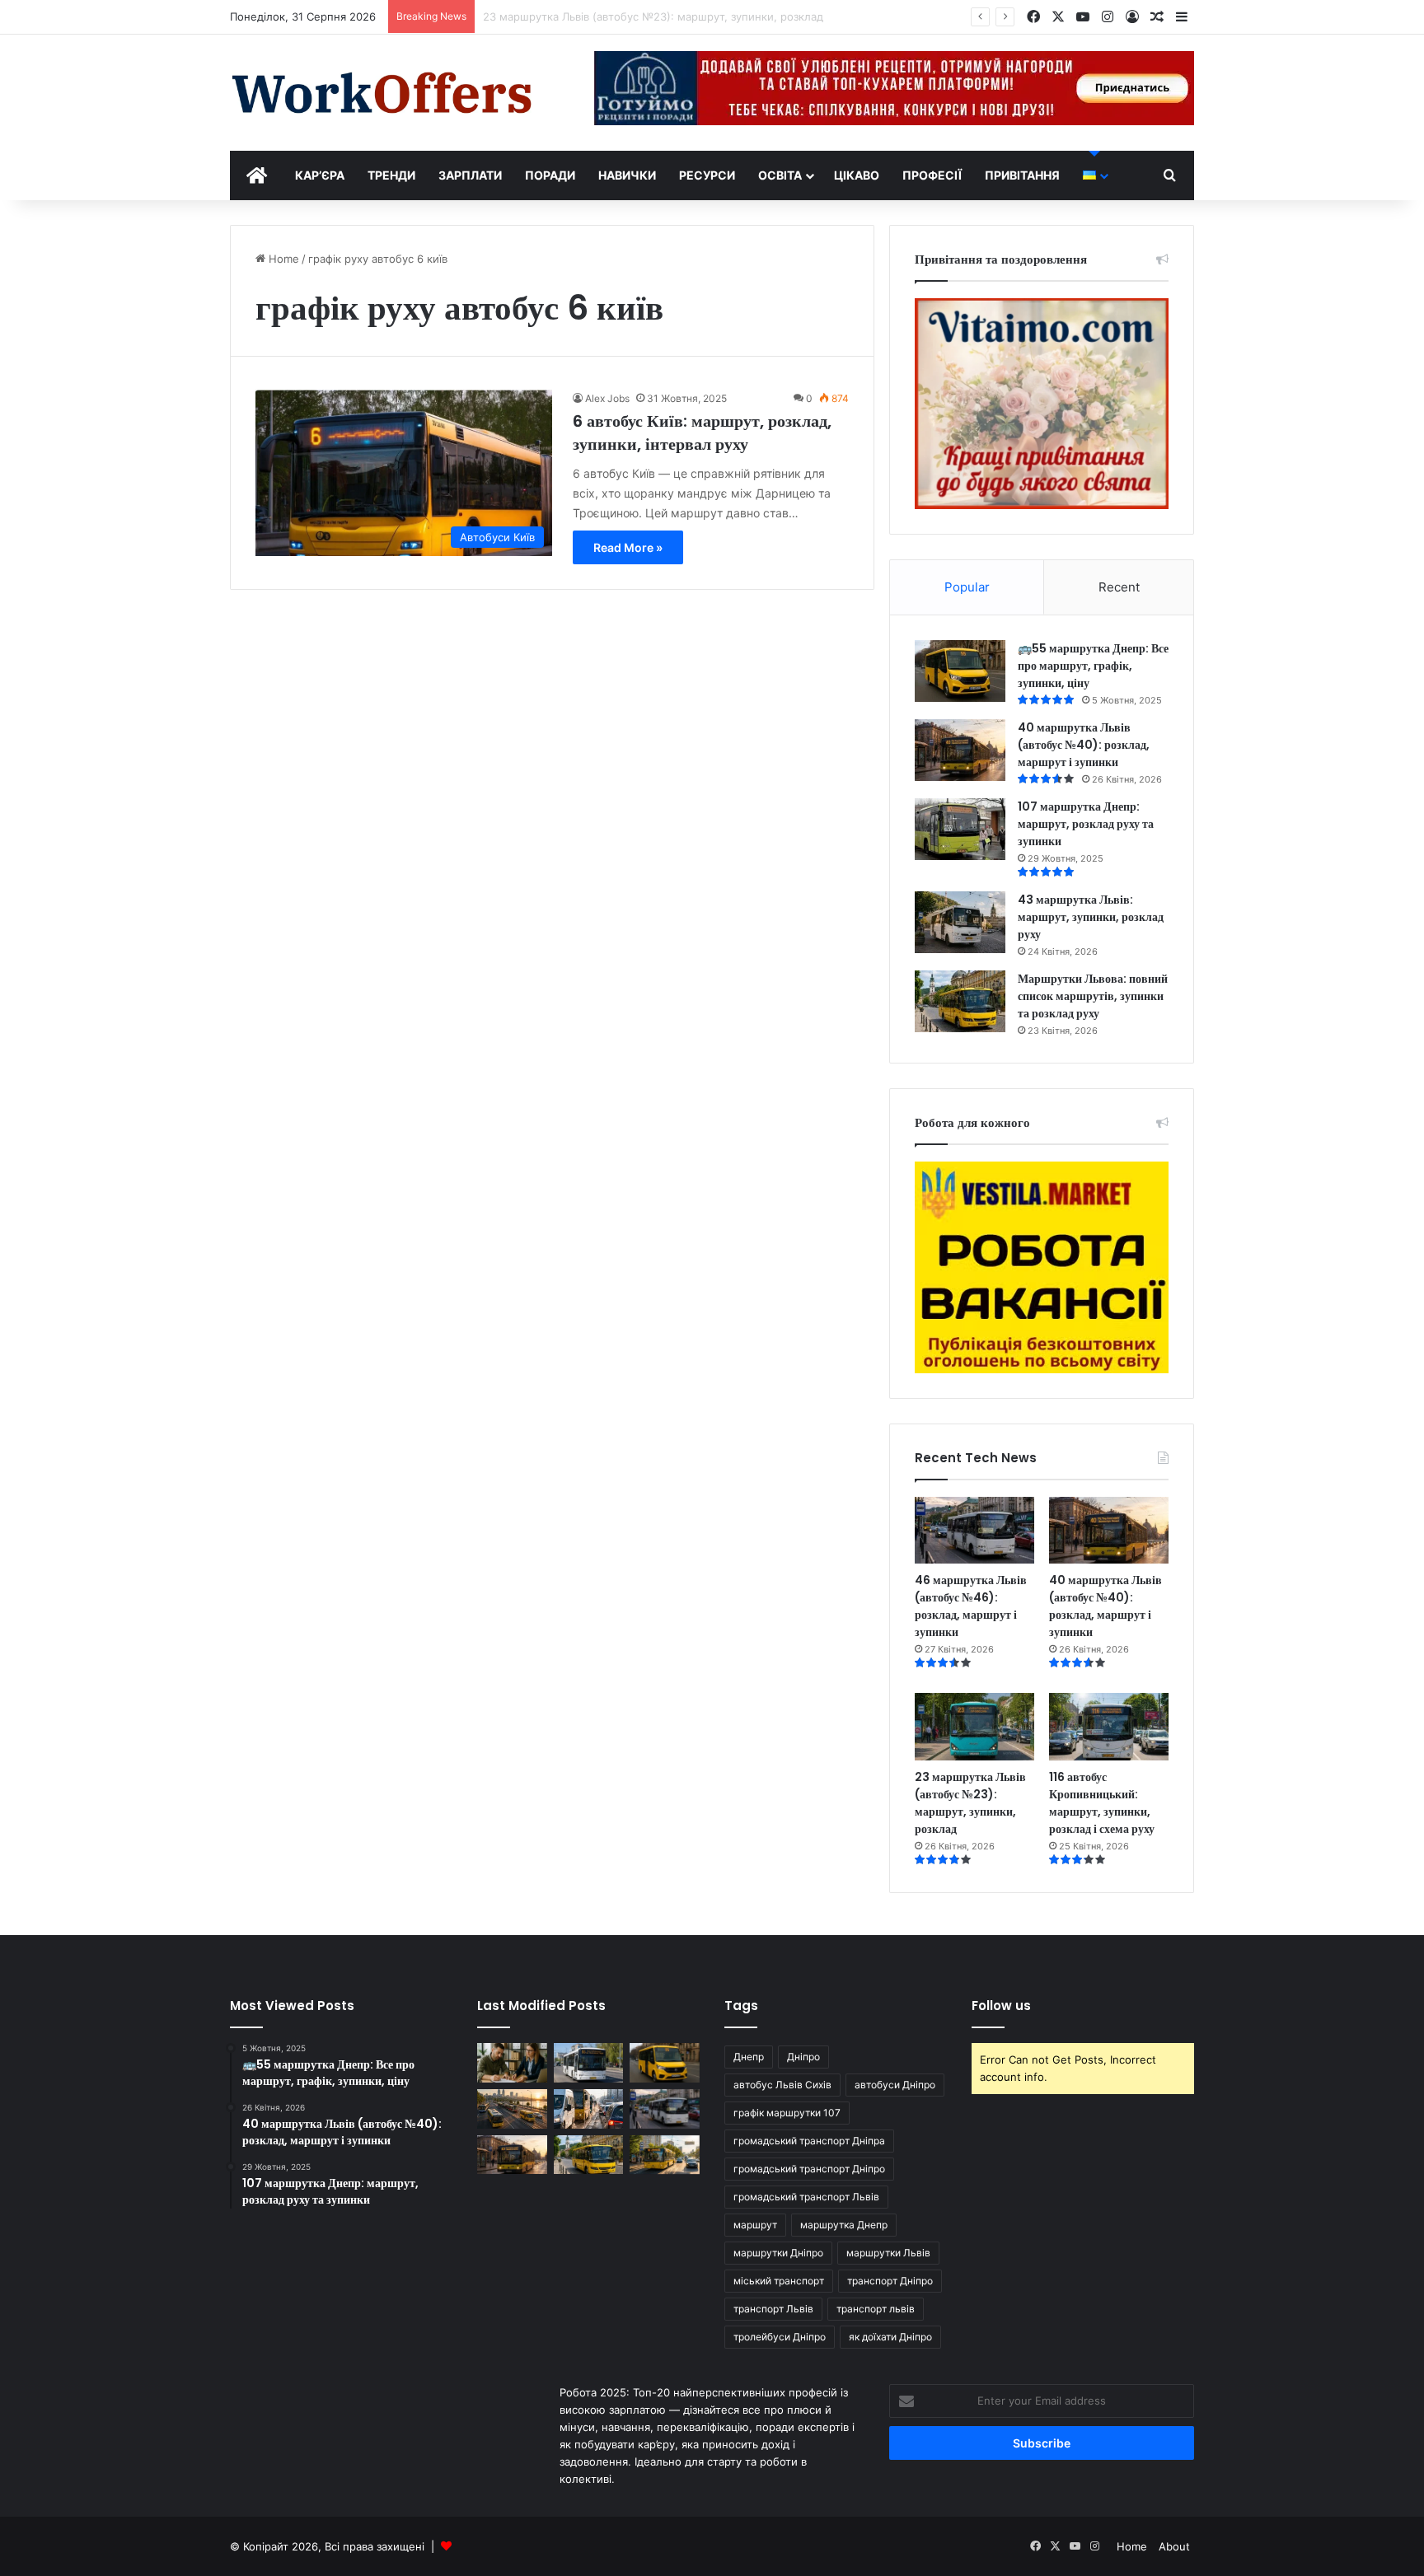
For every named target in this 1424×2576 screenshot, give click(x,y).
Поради (550, 175)
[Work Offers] (382, 93)
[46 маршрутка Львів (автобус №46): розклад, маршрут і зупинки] (974, 1531)
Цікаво (857, 175)
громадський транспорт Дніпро (809, 2169)
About (1174, 2546)
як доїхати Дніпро (890, 2337)
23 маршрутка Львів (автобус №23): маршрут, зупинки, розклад (970, 1803)
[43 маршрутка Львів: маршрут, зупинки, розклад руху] (960, 922)
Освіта (780, 175)
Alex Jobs (607, 398)
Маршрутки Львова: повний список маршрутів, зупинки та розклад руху (1093, 996)
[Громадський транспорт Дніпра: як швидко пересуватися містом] (512, 2109)
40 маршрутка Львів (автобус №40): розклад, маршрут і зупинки (1084, 745)
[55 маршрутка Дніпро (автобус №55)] (589, 2063)
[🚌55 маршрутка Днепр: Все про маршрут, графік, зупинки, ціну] (960, 671)
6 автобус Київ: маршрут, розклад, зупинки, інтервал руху (702, 432)
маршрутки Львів (888, 2253)
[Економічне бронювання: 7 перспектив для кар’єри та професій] (512, 2063)
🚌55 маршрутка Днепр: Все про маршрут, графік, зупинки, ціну (1093, 666)
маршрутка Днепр (844, 2225)
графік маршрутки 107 (787, 2113)
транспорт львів (876, 2309)
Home (282, 259)
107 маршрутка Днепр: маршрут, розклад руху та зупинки (1086, 824)
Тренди (391, 175)
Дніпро (803, 2057)
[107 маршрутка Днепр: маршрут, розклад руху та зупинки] (960, 829)
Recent (1119, 587)
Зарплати (470, 175)
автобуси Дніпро (895, 2085)
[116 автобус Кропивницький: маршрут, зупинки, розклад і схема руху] (1109, 1727)
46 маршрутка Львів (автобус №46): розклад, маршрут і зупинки (971, 1606)
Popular (967, 587)
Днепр (749, 2057)
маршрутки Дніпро (778, 2253)
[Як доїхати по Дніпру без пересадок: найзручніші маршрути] (589, 2109)
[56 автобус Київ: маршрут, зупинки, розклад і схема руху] (665, 2155)
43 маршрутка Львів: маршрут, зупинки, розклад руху (1091, 917)
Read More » (628, 547)
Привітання (1022, 175)
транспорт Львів (773, 2309)
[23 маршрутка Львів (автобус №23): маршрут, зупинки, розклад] (974, 1727)
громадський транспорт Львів (806, 2197)
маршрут (755, 2225)
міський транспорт (779, 2281)
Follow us (1001, 2006)
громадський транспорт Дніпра (809, 2141)
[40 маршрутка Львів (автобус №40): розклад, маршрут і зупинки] (960, 750)
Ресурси (707, 175)
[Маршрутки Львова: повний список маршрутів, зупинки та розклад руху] (960, 1001)
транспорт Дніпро (890, 2281)
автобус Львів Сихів (782, 2085)
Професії (932, 175)
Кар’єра (320, 175)
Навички (627, 175)
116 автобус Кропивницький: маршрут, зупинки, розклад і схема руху (1102, 1803)
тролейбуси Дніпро (780, 2337)
